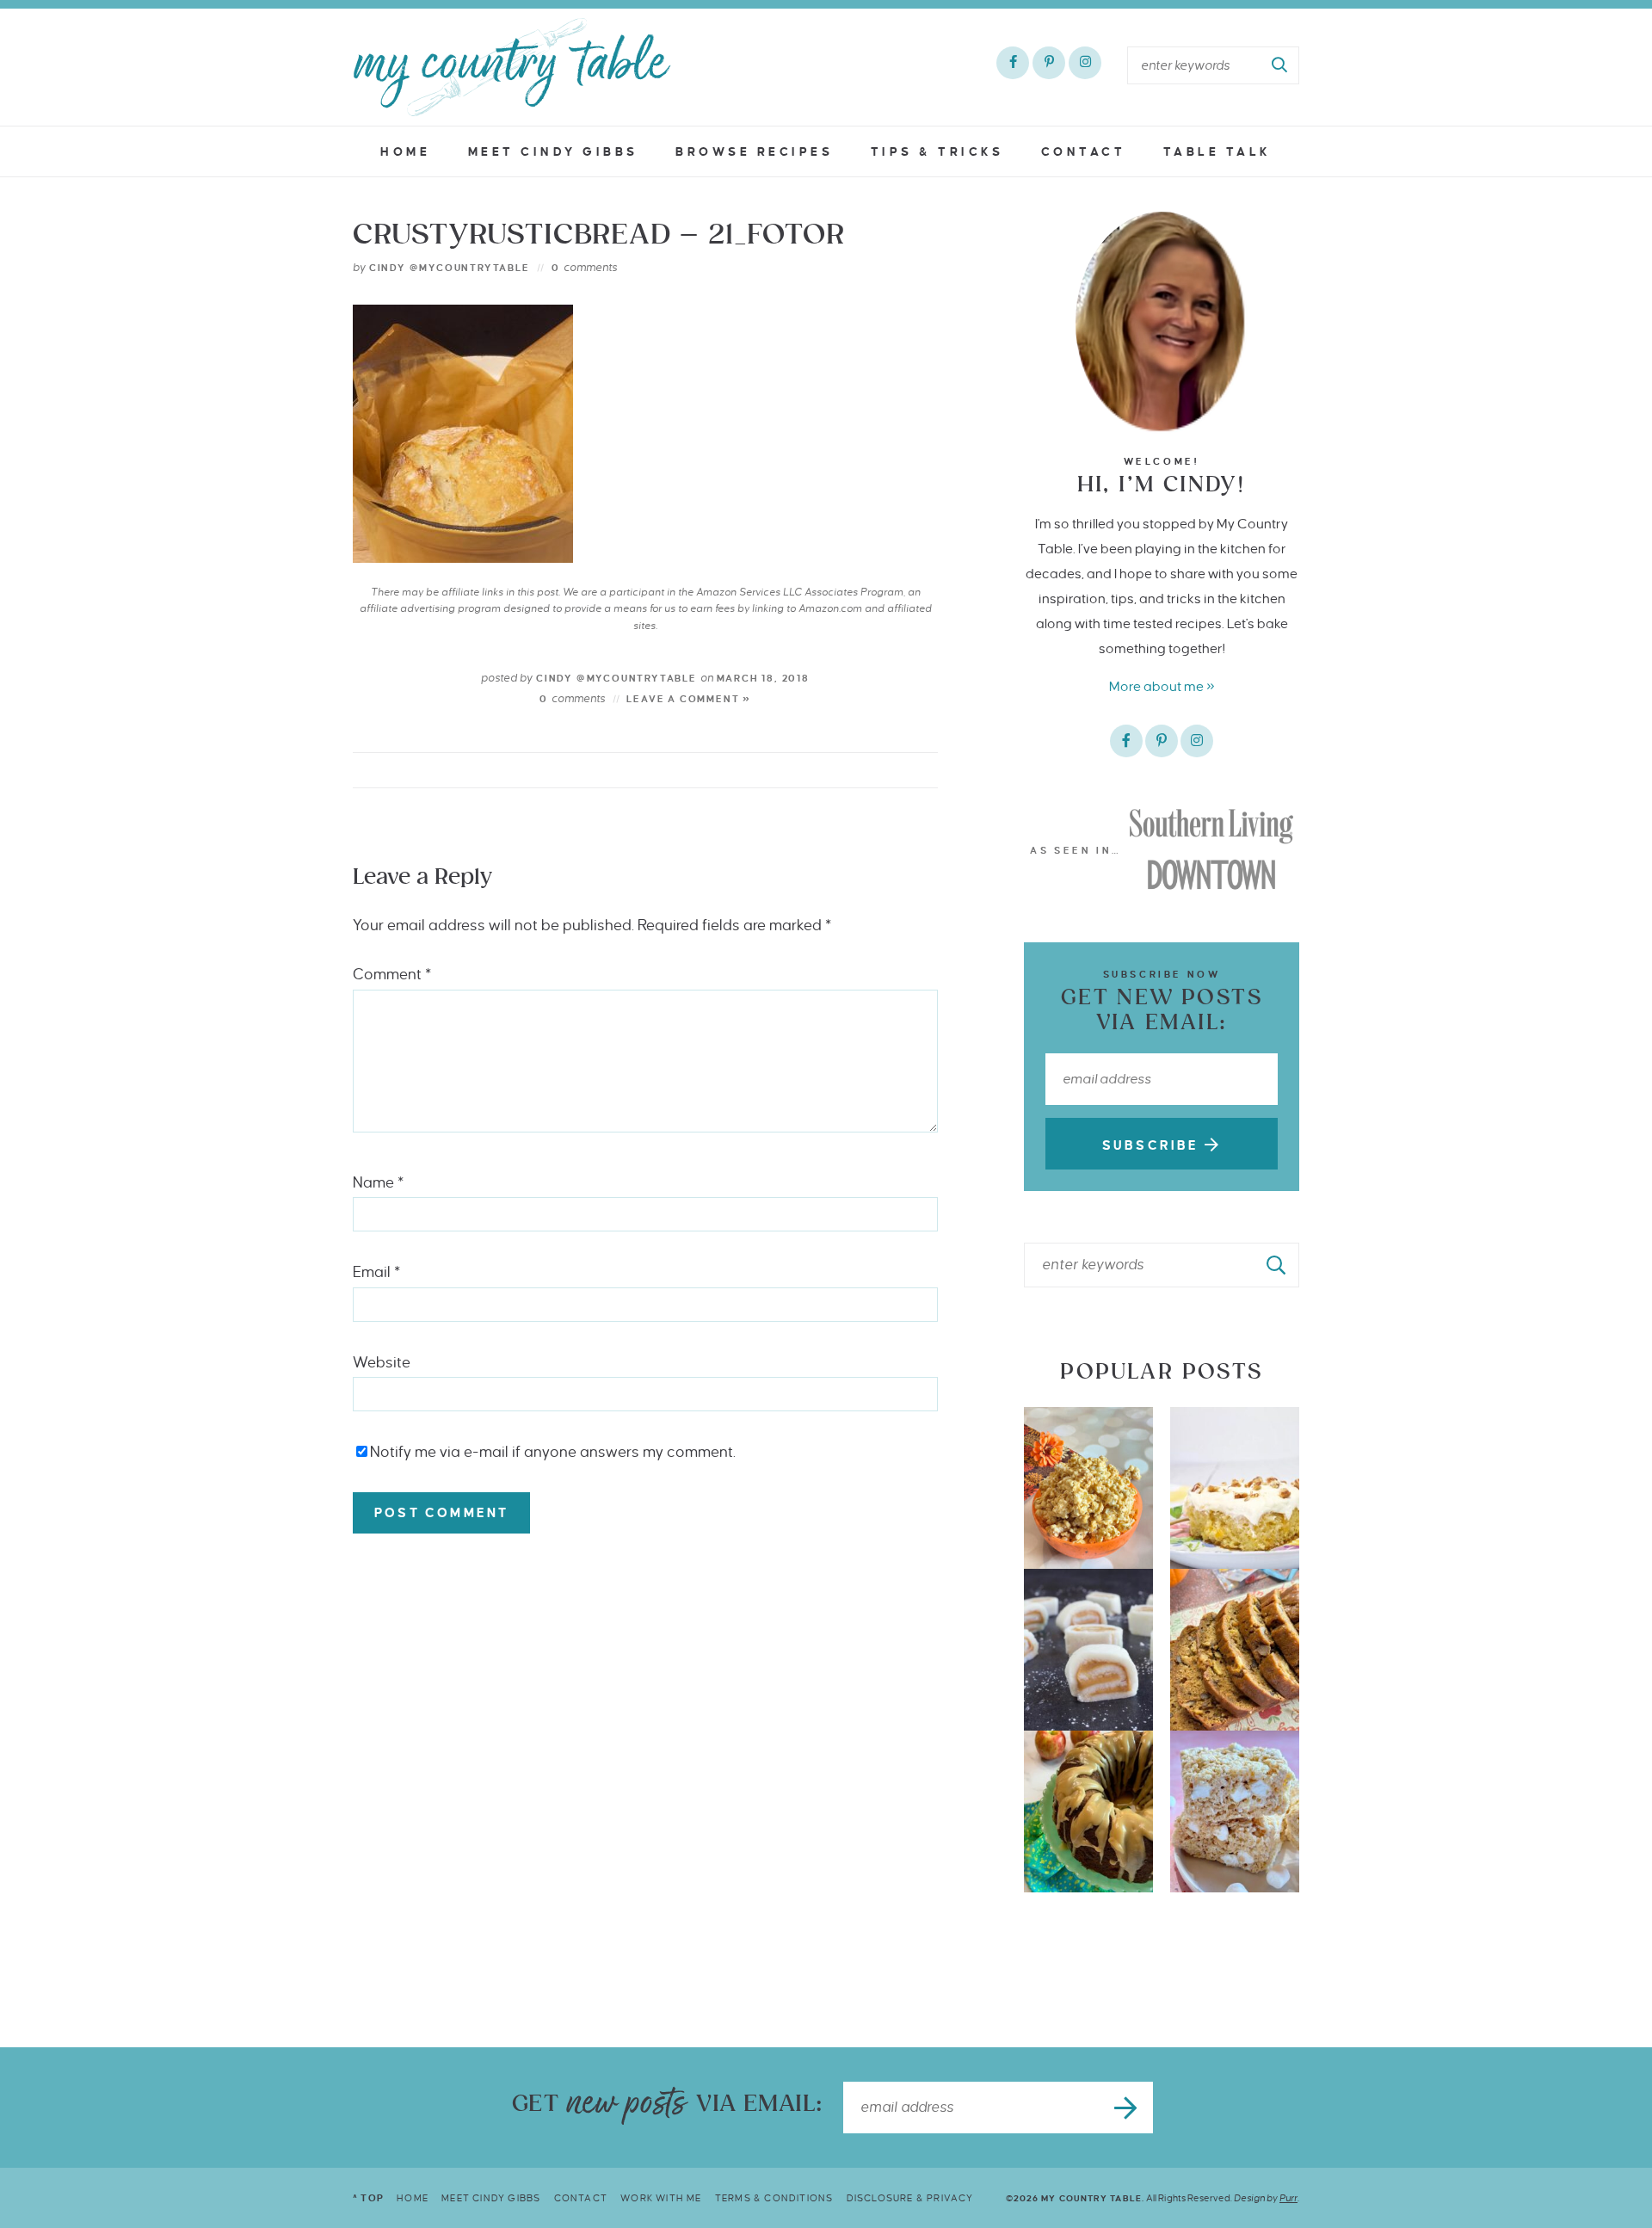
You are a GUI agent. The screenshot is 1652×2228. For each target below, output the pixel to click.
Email (376, 1272)
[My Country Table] (512, 67)
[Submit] (1280, 65)
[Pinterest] (1049, 63)
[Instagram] (1085, 63)
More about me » (1162, 686)
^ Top (368, 2198)
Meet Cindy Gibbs (553, 152)
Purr (1288, 2198)
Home (405, 152)
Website (382, 1363)
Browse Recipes (754, 152)
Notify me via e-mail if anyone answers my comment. (553, 1452)
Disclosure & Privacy (910, 2198)
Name (378, 1183)
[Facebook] (1013, 63)
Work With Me (661, 2198)
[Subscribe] (1127, 2108)
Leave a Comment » (689, 699)
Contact (1084, 152)
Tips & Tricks (937, 152)
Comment (392, 975)
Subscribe (1153, 1145)
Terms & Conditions (774, 2198)
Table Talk (1217, 152)
